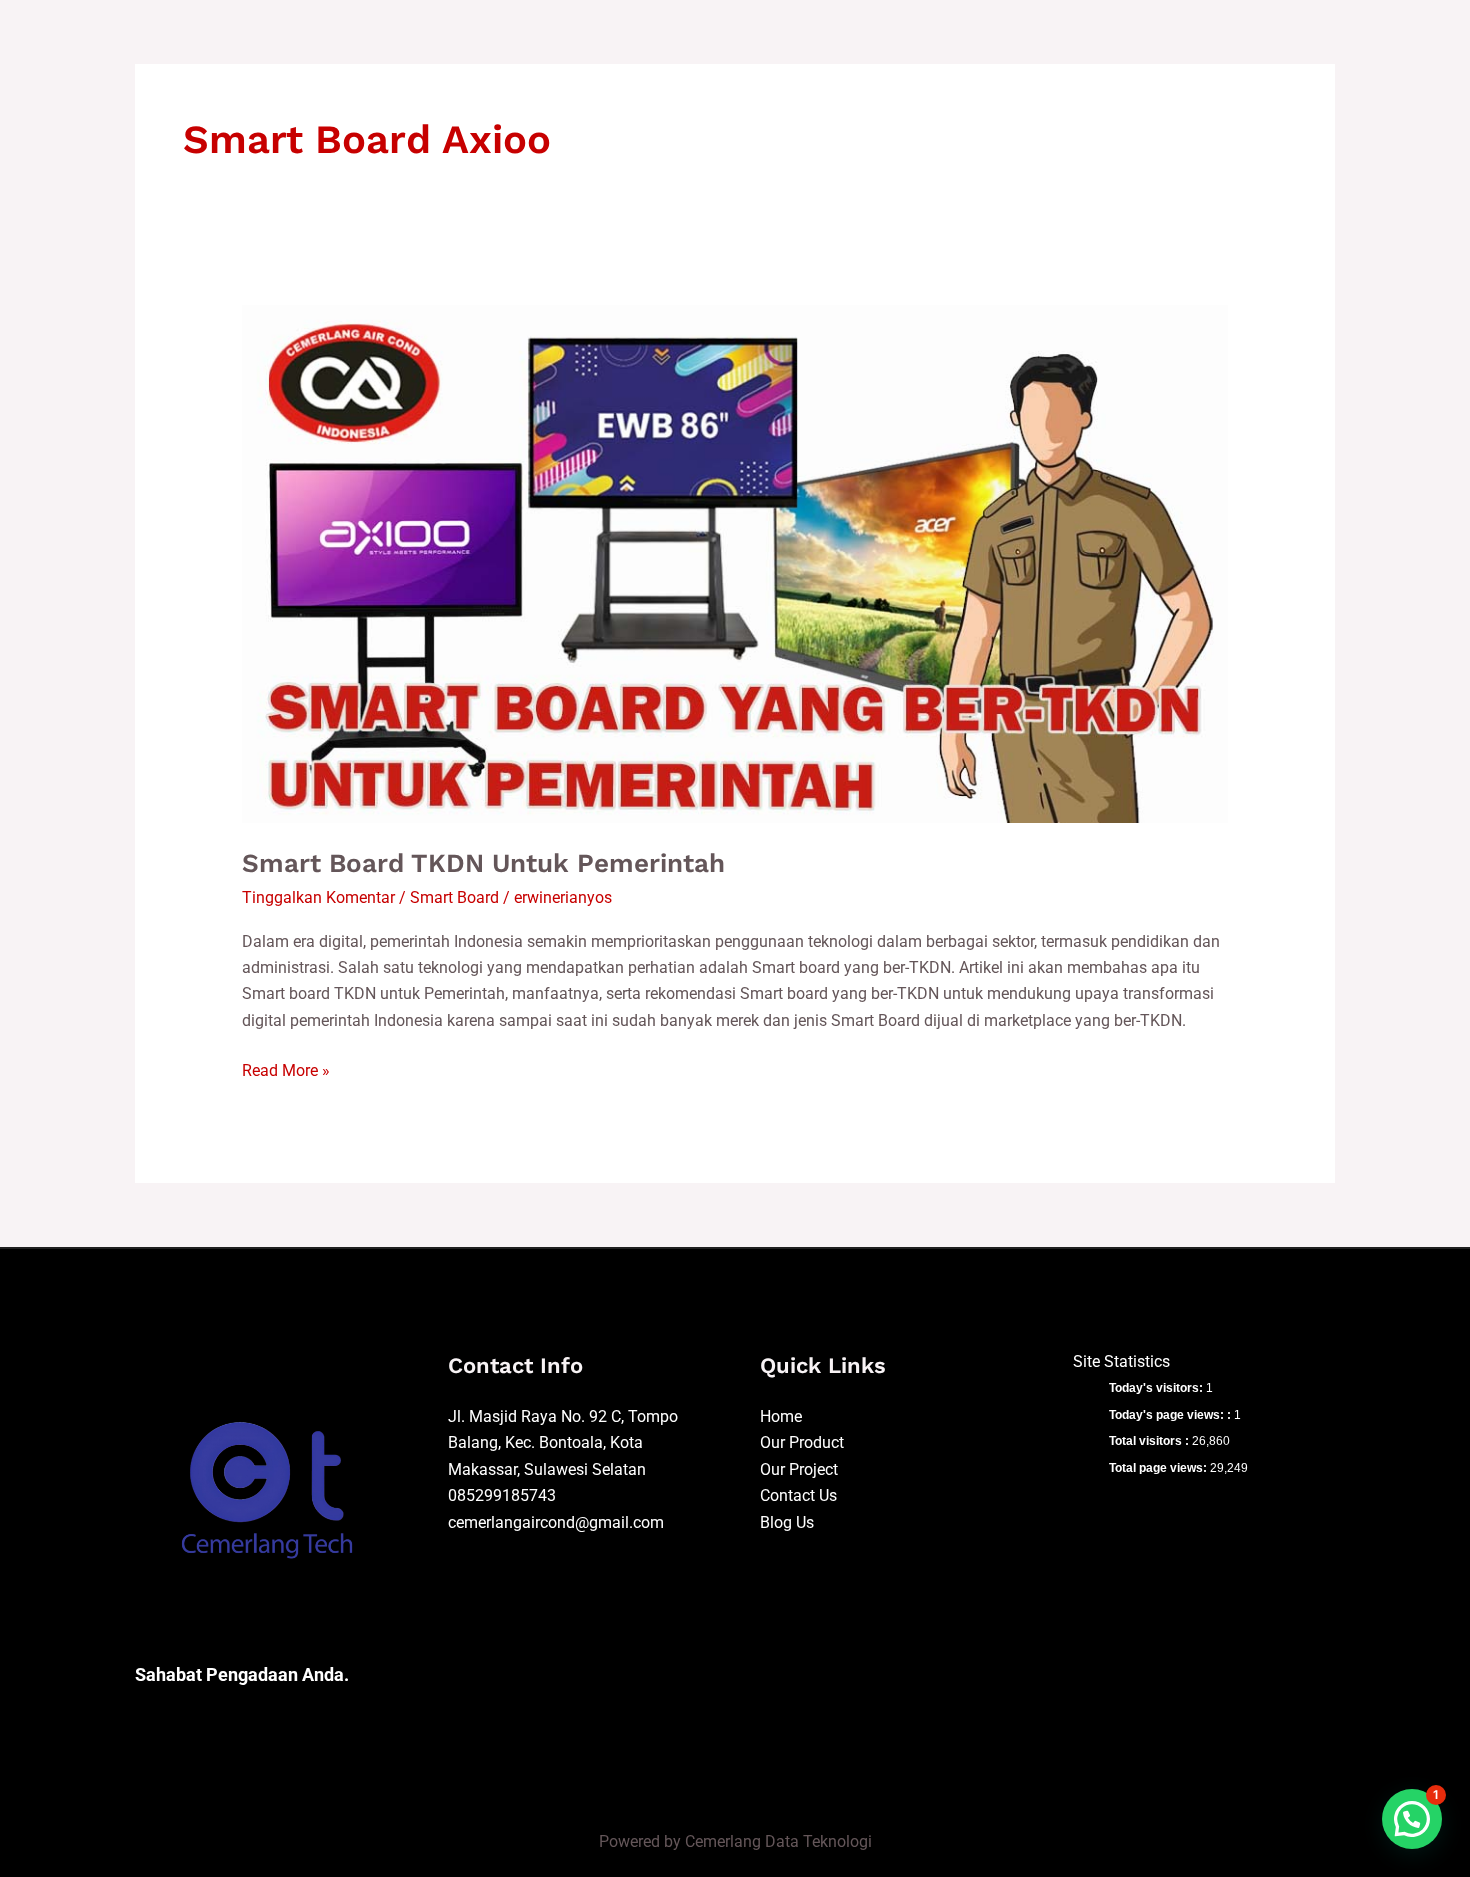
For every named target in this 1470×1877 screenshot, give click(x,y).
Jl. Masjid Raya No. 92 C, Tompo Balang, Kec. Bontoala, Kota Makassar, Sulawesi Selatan (563, 1443)
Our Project (799, 1469)
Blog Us (787, 1522)
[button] (1412, 1819)
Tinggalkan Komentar (318, 897)
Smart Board (454, 897)
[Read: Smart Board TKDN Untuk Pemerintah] (735, 563)
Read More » (286, 1069)
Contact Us (798, 1495)
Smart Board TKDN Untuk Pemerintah (483, 863)
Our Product (802, 1442)
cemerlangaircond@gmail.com (556, 1522)
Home (781, 1416)
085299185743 (502, 1495)
